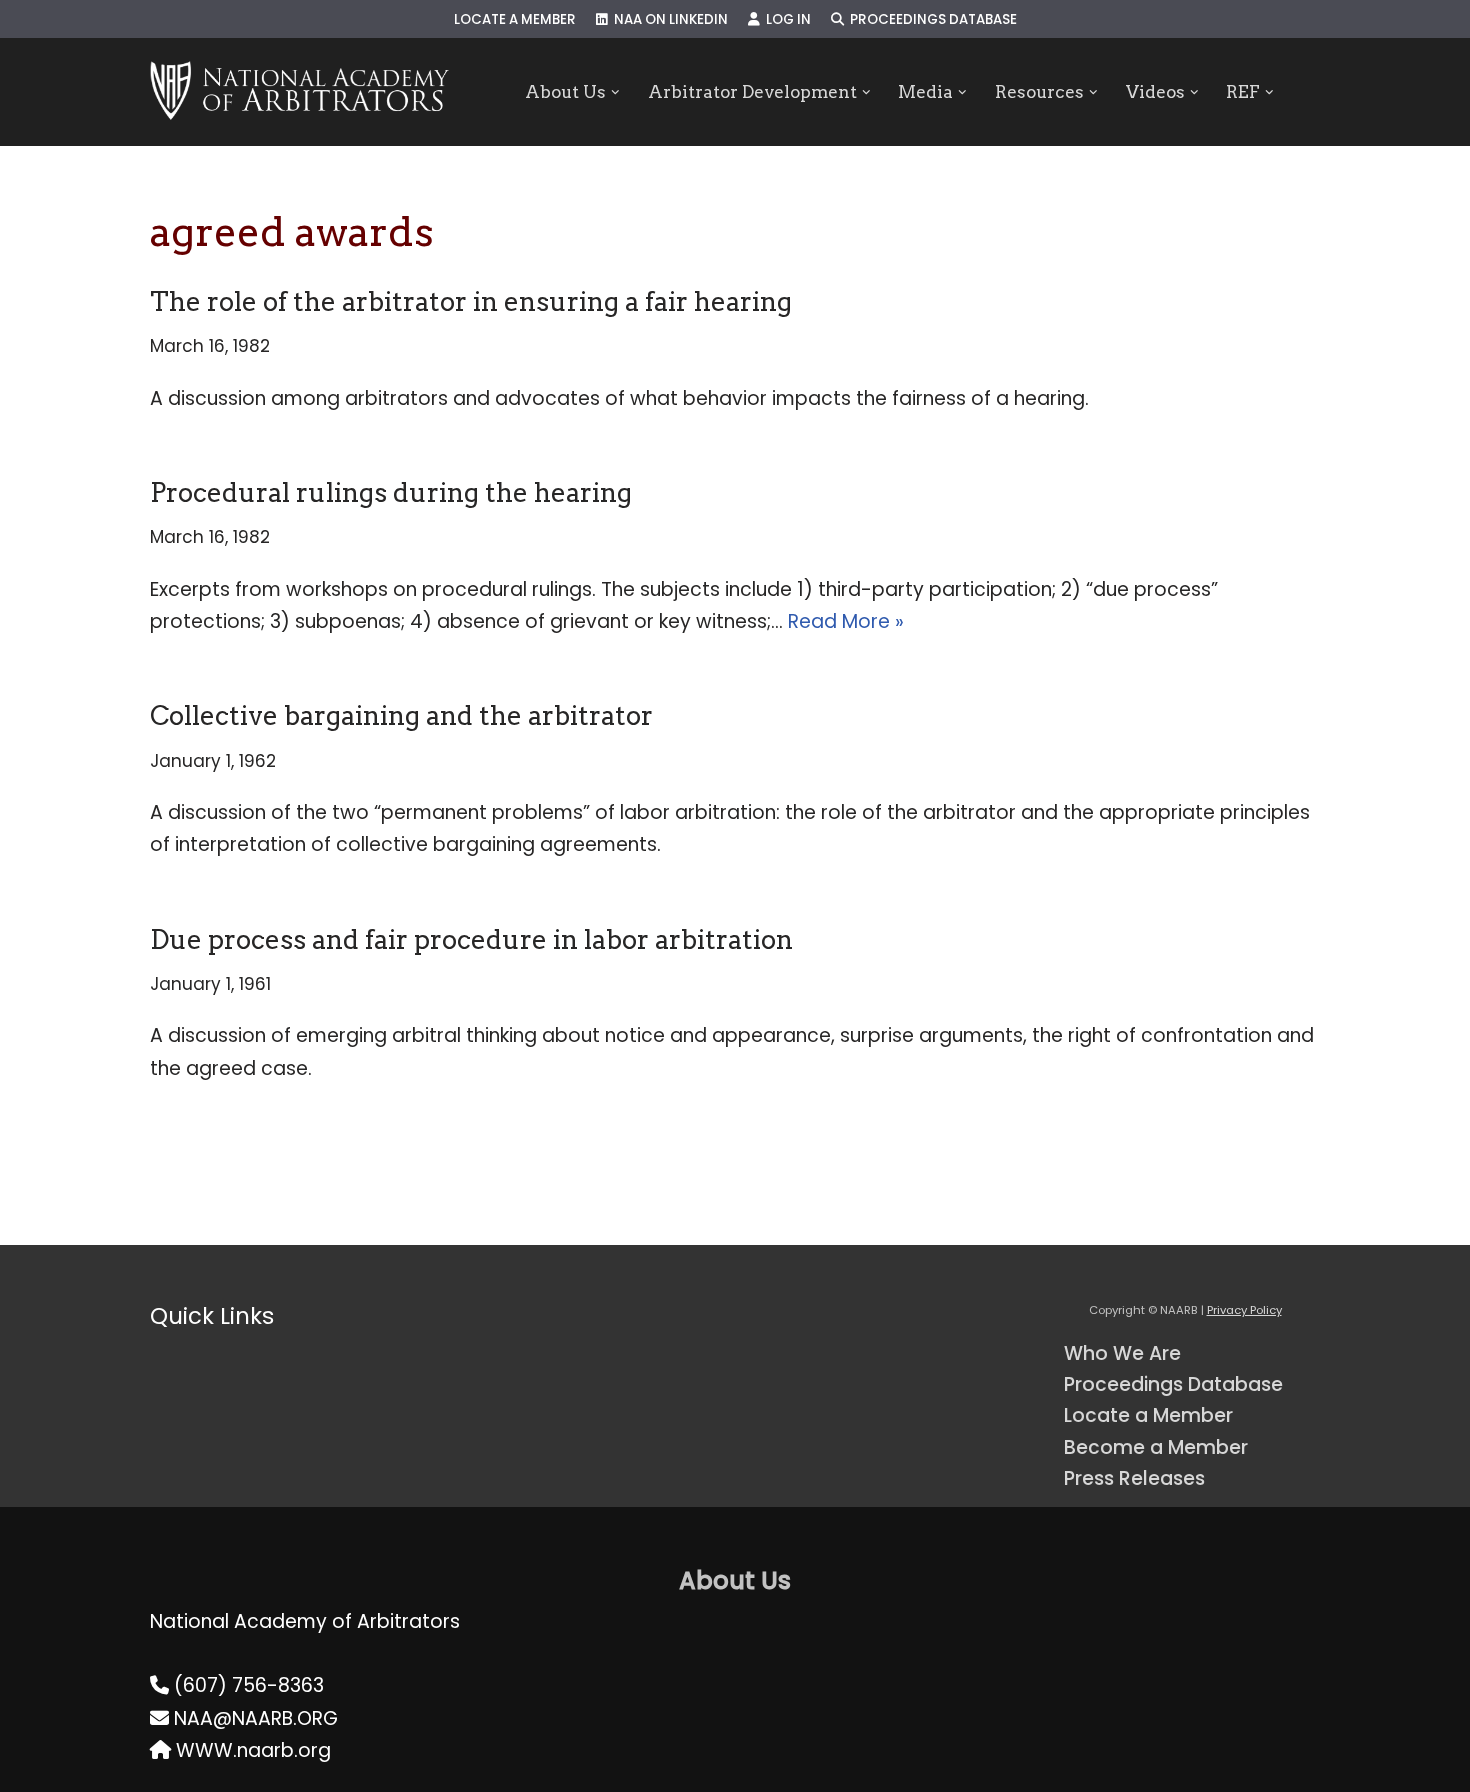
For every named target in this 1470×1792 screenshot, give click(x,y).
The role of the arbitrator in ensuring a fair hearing (471, 301)
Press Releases (1134, 1478)
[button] (615, 92)
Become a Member (1156, 1447)
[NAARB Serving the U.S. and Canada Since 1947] (299, 92)
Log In (785, 19)
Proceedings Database (930, 19)
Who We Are (1122, 1353)
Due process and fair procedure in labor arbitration (471, 939)
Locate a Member (515, 19)
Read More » (846, 621)
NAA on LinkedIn (668, 19)
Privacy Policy (1244, 1310)
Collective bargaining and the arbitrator (401, 715)
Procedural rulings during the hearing (391, 492)
